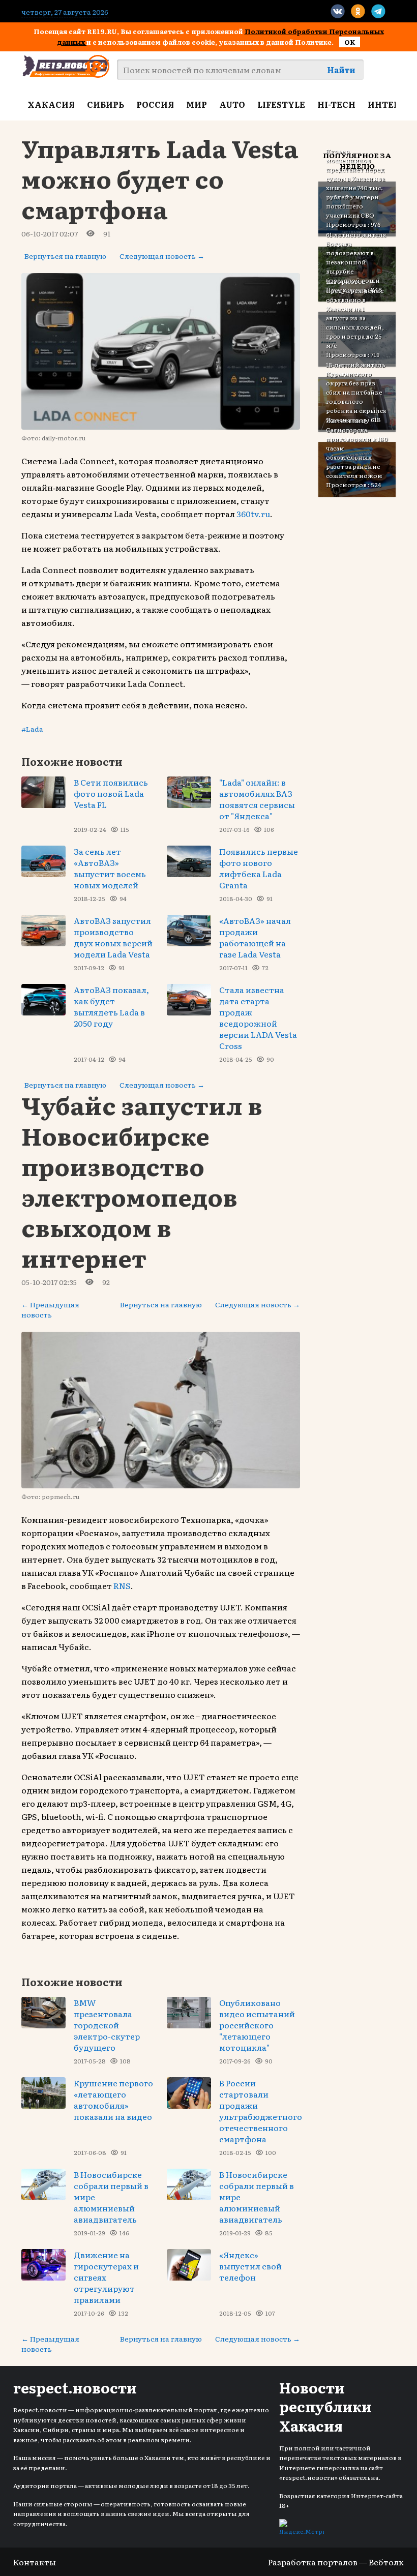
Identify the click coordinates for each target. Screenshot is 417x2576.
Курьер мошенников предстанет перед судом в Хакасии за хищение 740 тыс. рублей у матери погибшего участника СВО (355, 183)
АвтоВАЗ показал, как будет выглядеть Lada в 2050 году (111, 1006)
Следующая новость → (162, 256)
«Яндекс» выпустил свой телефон (250, 2266)
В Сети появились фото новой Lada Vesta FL (111, 793)
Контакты (35, 2562)
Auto (232, 104)
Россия (155, 104)
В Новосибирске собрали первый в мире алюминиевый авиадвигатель (111, 2197)
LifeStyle (281, 104)
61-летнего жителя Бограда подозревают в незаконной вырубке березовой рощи (356, 257)
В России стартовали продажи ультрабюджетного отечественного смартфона (261, 2111)
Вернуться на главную (65, 256)
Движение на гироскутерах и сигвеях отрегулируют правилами (106, 2277)
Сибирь (106, 104)
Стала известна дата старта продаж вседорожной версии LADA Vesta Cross (258, 1017)
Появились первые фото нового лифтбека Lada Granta (259, 868)
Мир (197, 104)
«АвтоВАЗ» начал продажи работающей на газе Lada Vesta (255, 937)
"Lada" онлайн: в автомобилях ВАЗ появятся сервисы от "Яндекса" (257, 799)
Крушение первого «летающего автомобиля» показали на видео (113, 2100)
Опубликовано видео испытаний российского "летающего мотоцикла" (257, 2025)
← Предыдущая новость (50, 1309)
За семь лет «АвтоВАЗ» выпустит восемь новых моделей (110, 868)
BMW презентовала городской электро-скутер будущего (107, 2025)
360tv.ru (253, 514)
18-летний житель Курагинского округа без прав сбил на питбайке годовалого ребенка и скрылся (356, 387)
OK (350, 42)
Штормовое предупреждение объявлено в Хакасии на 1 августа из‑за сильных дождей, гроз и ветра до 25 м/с (355, 313)
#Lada (32, 729)
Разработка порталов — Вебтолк (336, 2562)
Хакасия (51, 104)
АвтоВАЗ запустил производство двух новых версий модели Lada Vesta (113, 937)
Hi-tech (336, 104)
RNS (122, 1585)
